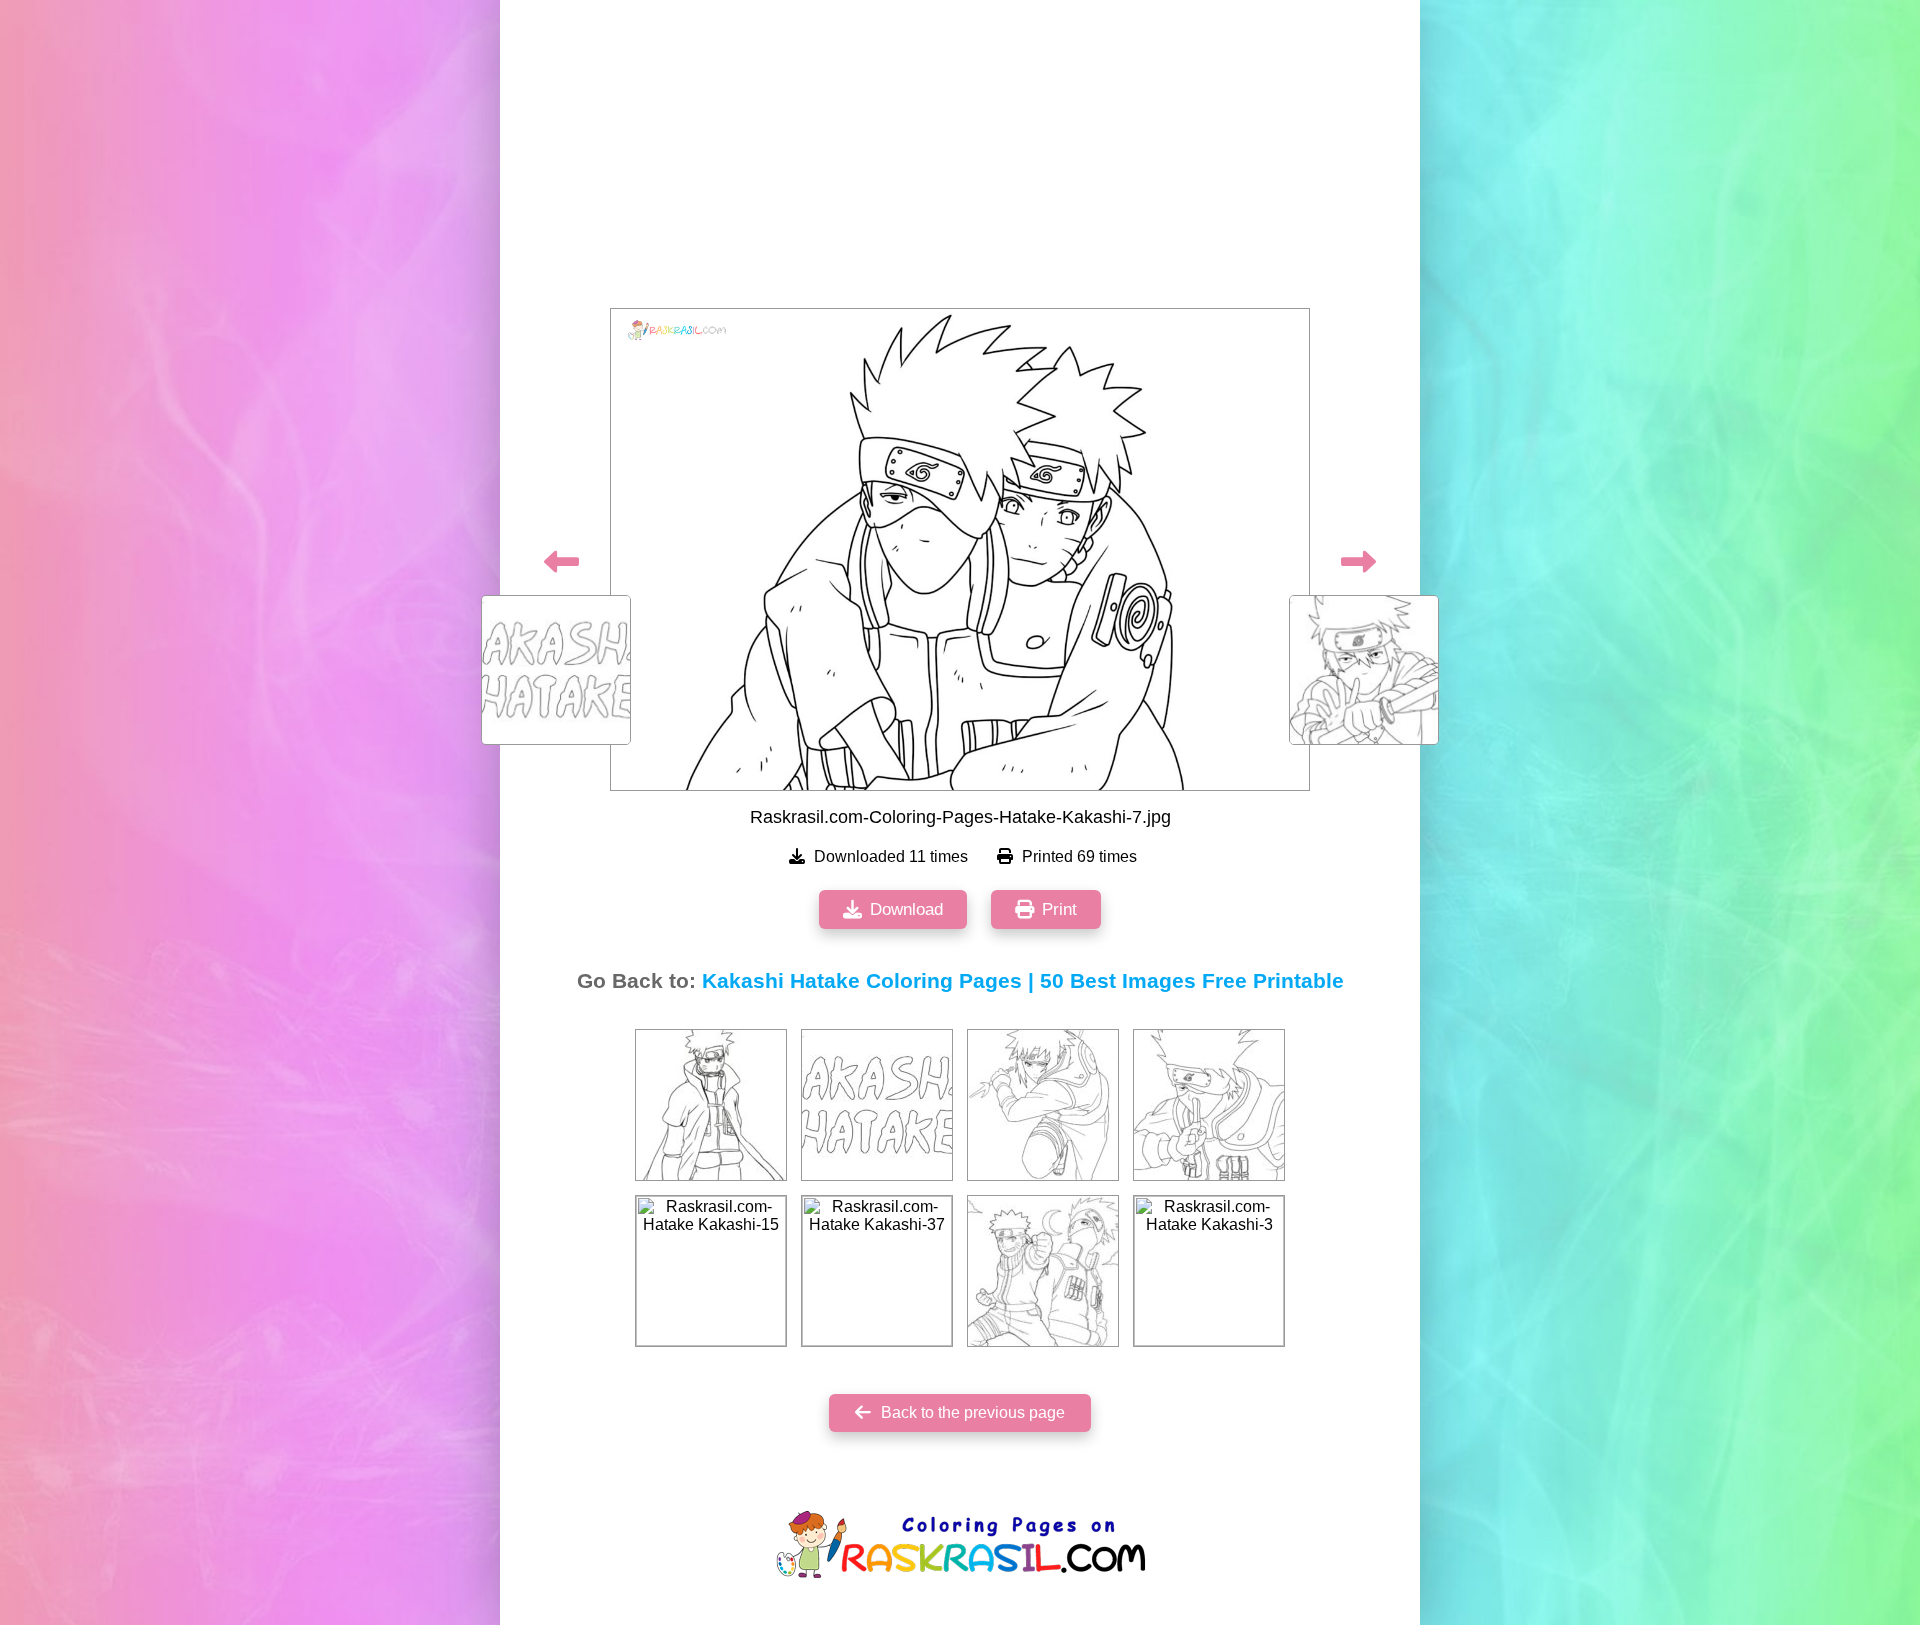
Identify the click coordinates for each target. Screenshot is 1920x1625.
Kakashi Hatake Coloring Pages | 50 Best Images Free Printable (1023, 981)
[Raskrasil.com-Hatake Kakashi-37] (877, 1271)
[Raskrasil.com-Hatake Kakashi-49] (1043, 1271)
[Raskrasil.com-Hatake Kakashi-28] (1043, 1105)
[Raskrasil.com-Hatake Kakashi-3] (1209, 1271)
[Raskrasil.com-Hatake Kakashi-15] (711, 1271)
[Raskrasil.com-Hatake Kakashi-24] (711, 1105)
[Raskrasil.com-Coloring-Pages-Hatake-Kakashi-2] (877, 1105)
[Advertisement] (960, 160)
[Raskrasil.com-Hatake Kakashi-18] (1209, 1105)
